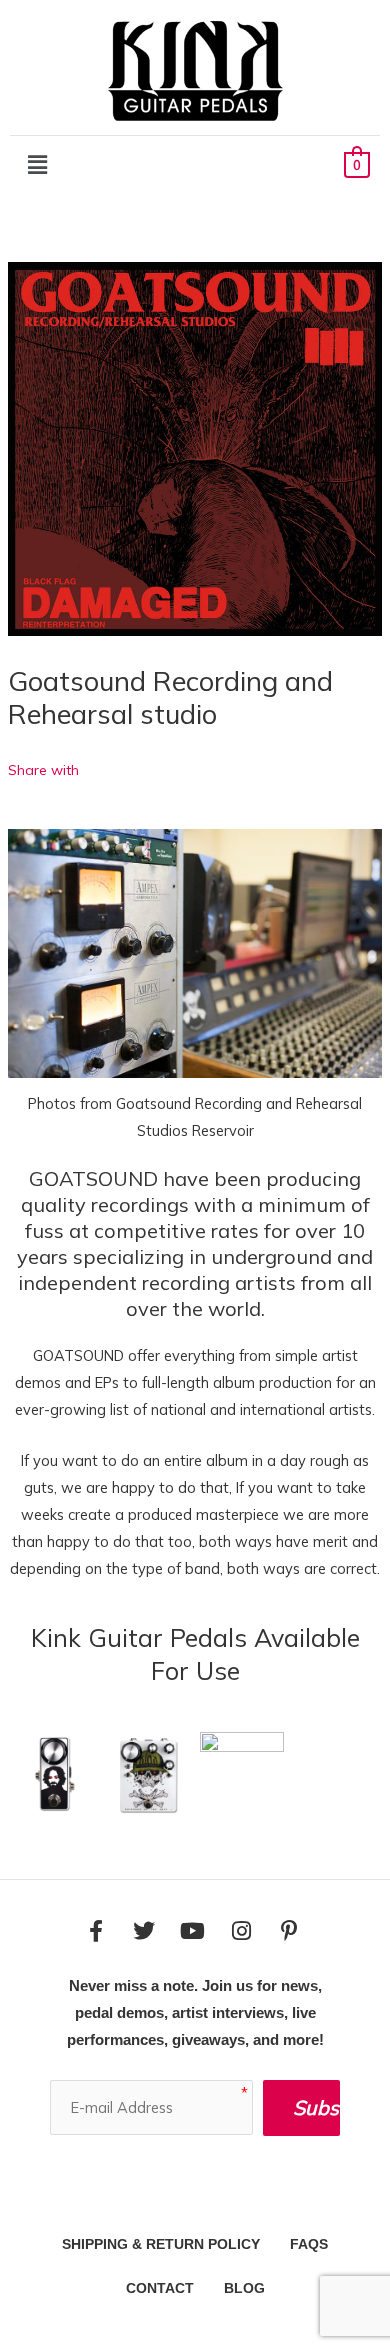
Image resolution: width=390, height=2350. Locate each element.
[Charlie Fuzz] (55, 1772)
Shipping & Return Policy (161, 2244)
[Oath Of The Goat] (242, 1772)
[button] (37, 164)
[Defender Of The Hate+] (148, 1772)
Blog (244, 2288)
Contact (160, 2288)
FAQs (309, 2244)
